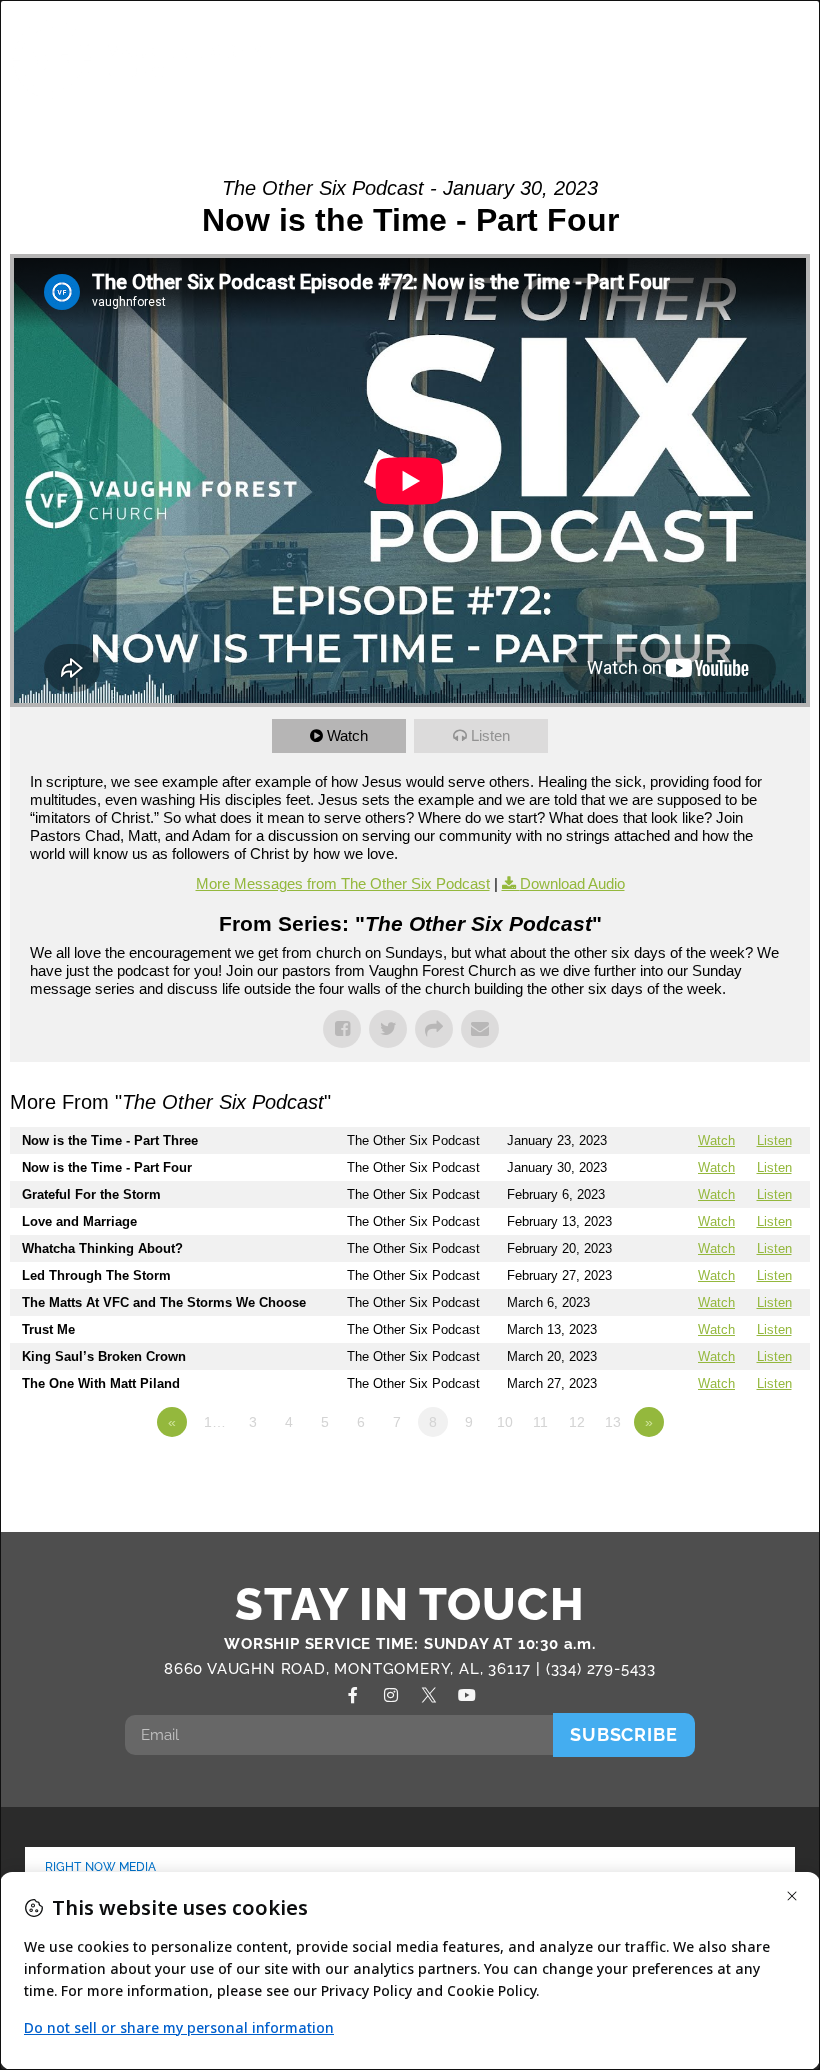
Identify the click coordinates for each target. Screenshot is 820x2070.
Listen (490, 735)
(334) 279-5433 (601, 1669)
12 (577, 1422)
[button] (738, 59)
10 (505, 1422)
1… (215, 1422)
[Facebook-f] (353, 1695)
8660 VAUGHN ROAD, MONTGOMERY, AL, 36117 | (355, 1669)
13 (613, 1422)
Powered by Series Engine (736, 1477)
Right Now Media (101, 1867)
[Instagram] (391, 1695)
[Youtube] (467, 1695)
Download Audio (572, 883)
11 (540, 1422)
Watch (347, 735)
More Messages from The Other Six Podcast (343, 883)
